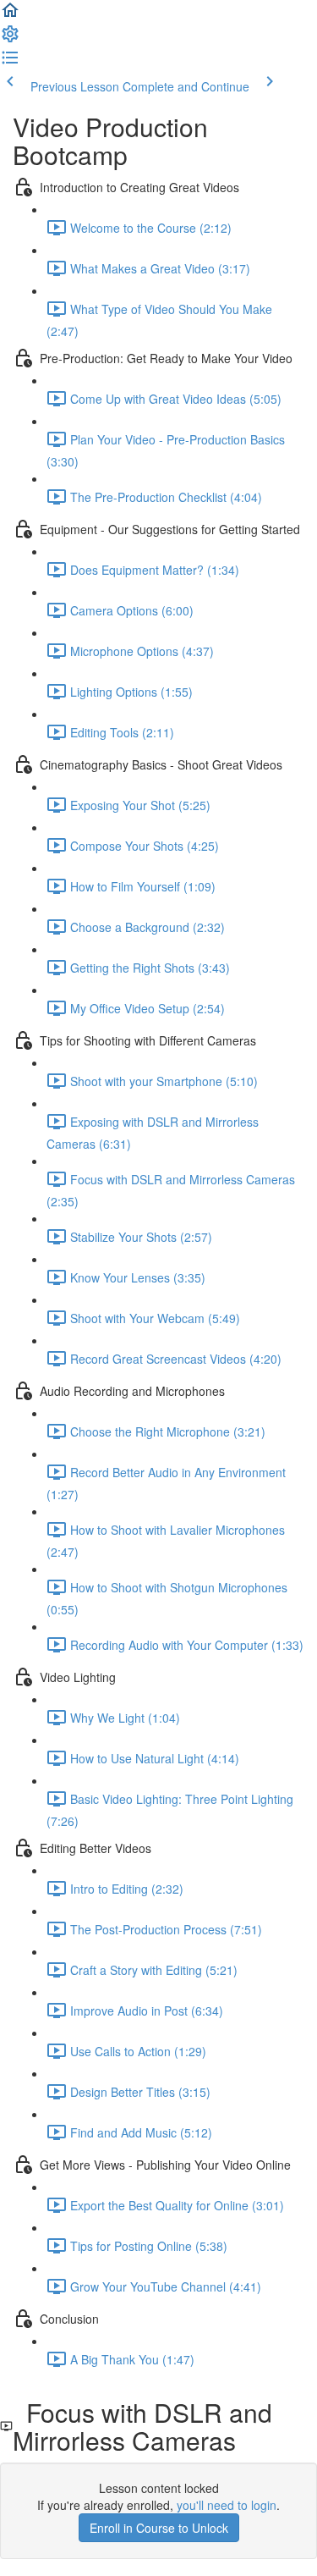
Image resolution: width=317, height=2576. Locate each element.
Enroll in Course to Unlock (159, 2528)
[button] (10, 15)
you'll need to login (227, 2505)
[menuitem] (10, 39)
